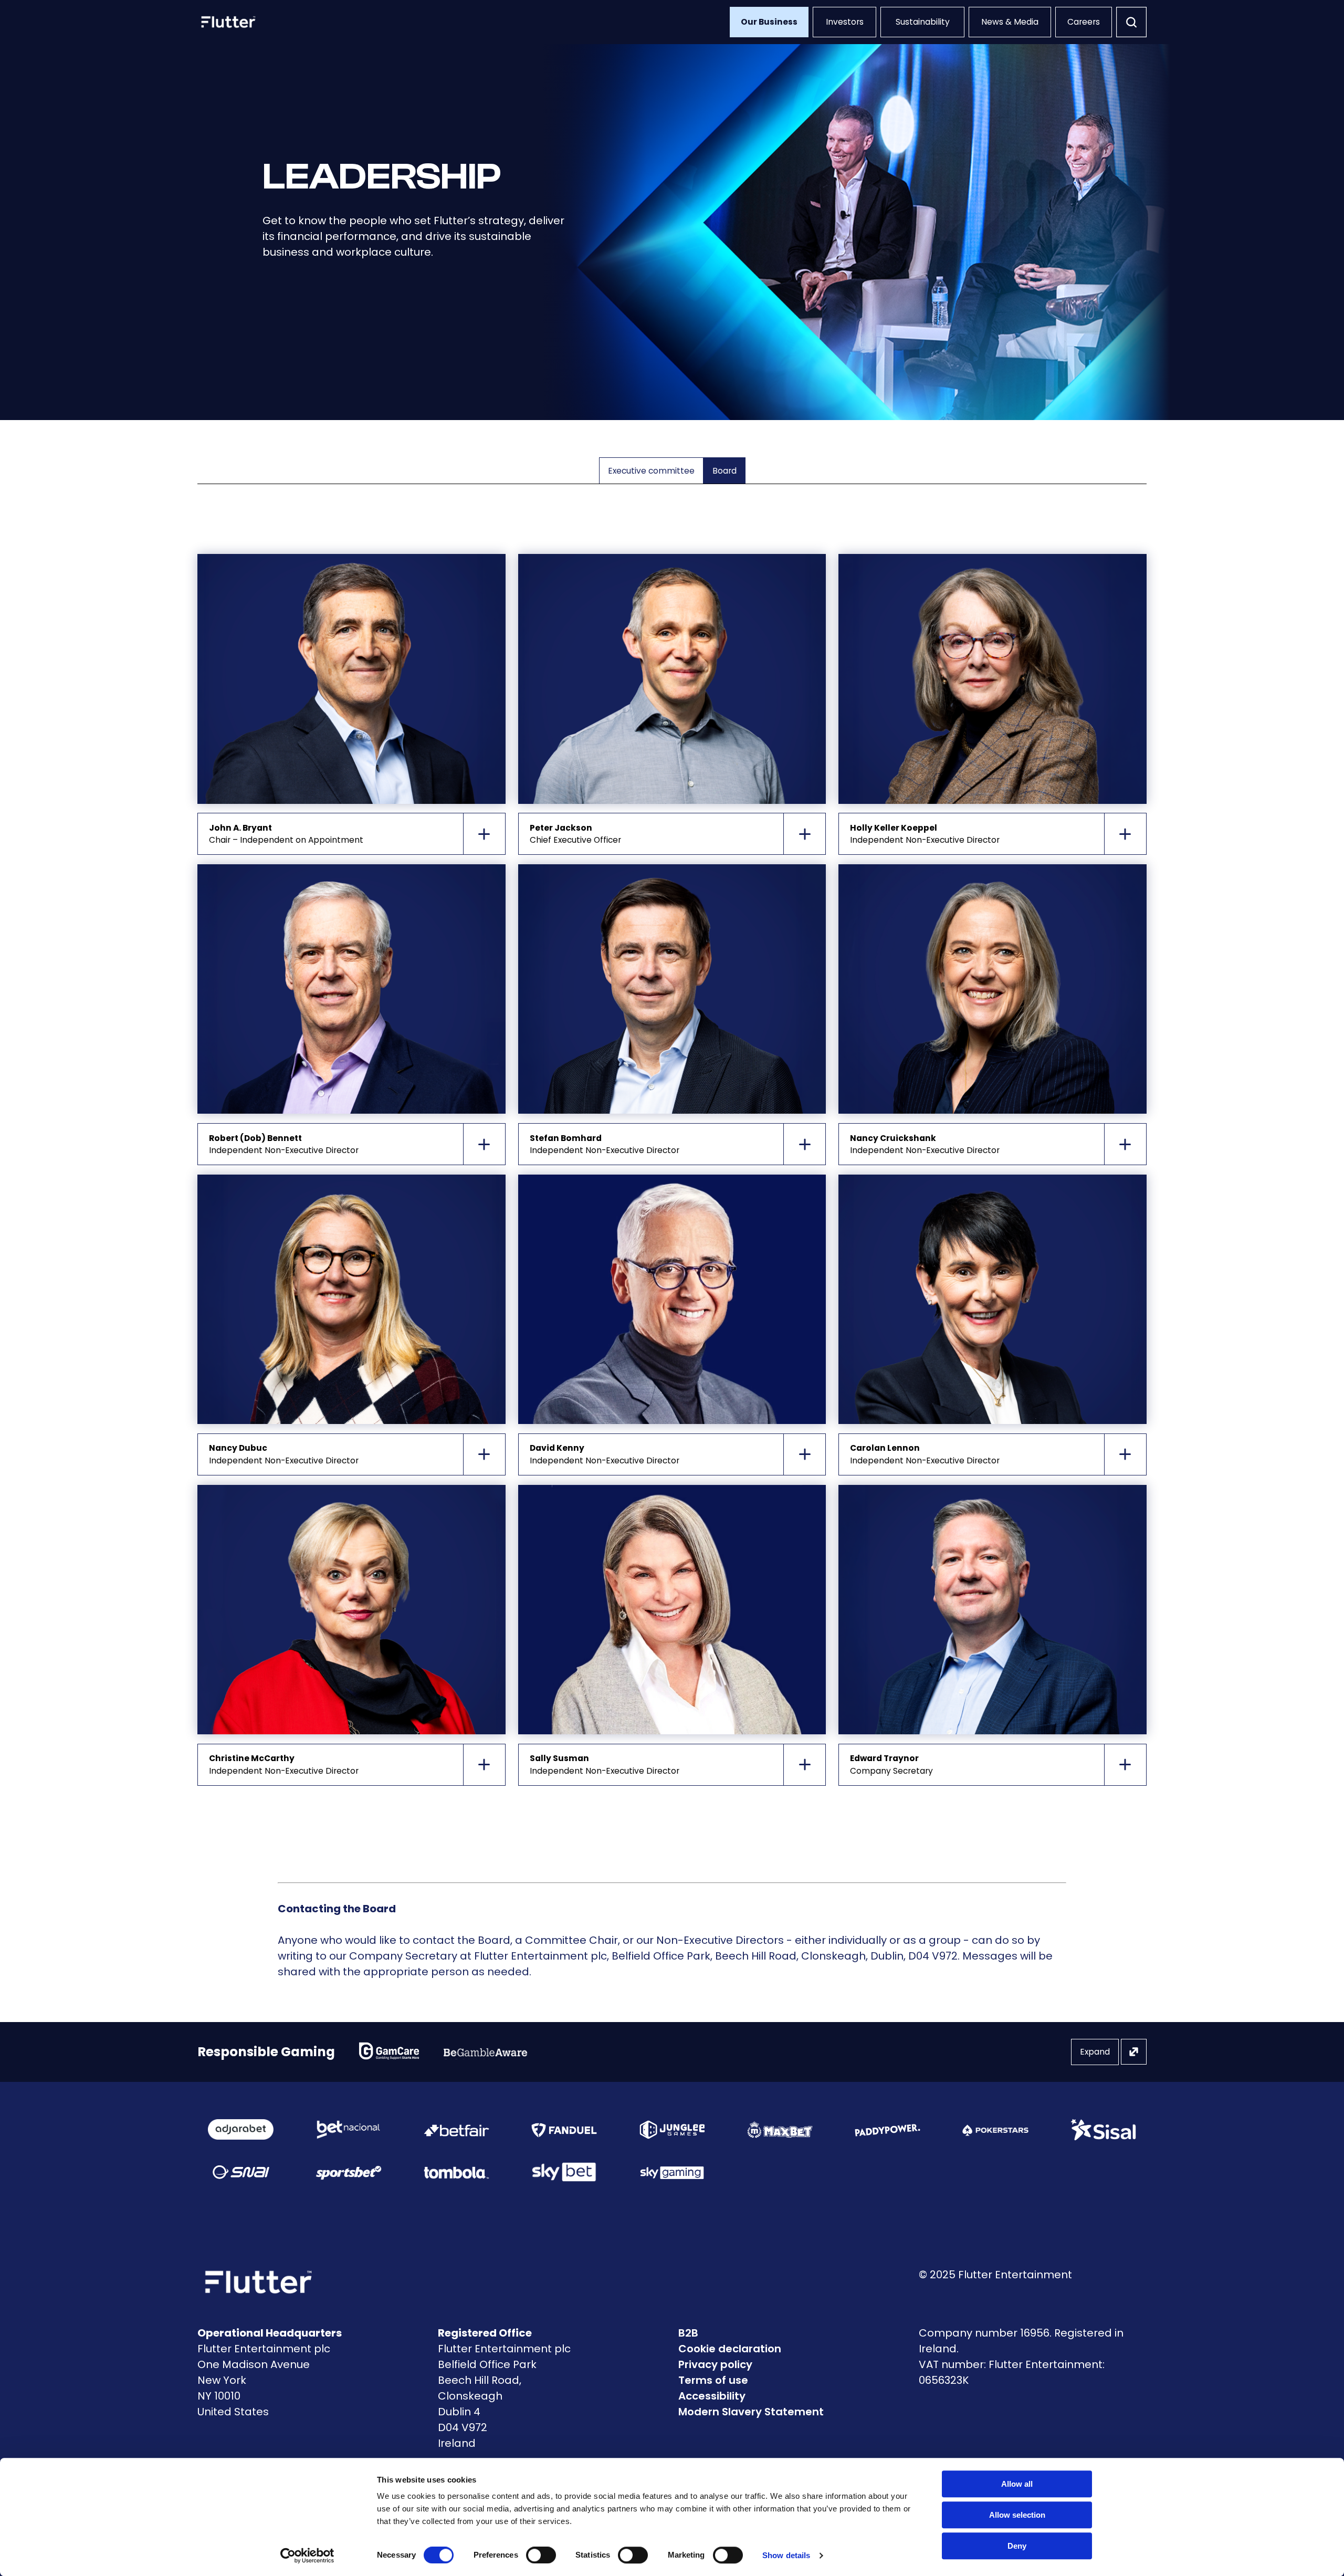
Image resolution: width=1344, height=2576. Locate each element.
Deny (1017, 2546)
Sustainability (923, 22)
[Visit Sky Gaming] (672, 2172)
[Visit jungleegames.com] (672, 2130)
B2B (688, 2333)
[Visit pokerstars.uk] (995, 2130)
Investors (845, 22)
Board (724, 471)
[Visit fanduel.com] (564, 2130)
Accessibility (712, 2396)
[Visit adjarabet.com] (241, 2129)
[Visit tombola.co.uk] (456, 2172)
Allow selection (1017, 2515)
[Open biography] (485, 834)
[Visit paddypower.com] (888, 2130)
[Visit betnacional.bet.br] (348, 2130)
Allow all (1017, 2484)
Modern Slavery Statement (751, 2412)
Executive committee (651, 471)
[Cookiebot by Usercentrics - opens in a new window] (307, 2556)
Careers (1084, 22)
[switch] (541, 2555)
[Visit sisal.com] (1103, 2130)
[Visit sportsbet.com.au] (348, 2172)
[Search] (1131, 22)
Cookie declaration (730, 2349)
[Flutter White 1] (227, 22)
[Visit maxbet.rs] (780, 2129)
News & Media (1010, 22)
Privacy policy (715, 2364)
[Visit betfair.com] (456, 2130)
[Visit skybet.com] (564, 2172)
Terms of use (713, 2380)
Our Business (769, 22)
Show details (786, 2555)
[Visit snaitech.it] (241, 2172)
